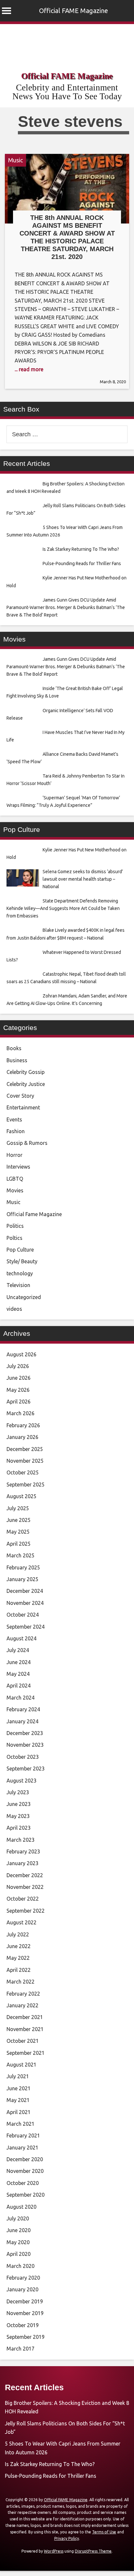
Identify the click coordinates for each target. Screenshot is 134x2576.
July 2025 (18, 1508)
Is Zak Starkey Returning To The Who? (50, 2464)
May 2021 (18, 2100)
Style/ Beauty (22, 1261)
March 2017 (20, 2349)
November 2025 (25, 1461)
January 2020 (22, 2289)
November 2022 (25, 1887)
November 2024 (25, 1603)
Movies (15, 1190)
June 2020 (19, 2230)
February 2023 (23, 1851)
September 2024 (26, 1627)
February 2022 (23, 1994)
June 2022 (19, 1946)
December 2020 (25, 2159)
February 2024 (23, 1709)
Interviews (18, 1167)
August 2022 (21, 1922)
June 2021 (19, 2088)
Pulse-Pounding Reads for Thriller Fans (51, 2476)
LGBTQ (15, 1179)
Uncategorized (24, 1297)
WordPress (54, 2551)
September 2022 (26, 1911)
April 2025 (19, 1544)
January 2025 (22, 1579)
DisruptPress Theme (93, 2551)
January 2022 (22, 2005)
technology (20, 1273)
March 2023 (20, 1840)
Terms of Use (104, 2532)
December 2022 (25, 1875)
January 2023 (22, 1863)
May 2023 (18, 1816)
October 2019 (23, 2325)
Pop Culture (20, 1250)
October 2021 (23, 2041)
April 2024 (19, 1686)
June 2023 (19, 1804)
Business (17, 1060)
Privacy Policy (67, 2538)
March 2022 (20, 1982)
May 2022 (18, 1958)
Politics (15, 1226)
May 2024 (18, 1674)
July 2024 (18, 1650)
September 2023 (26, 1769)
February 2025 (23, 1567)
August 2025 (21, 1496)
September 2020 (26, 2195)
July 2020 (18, 2218)
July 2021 (18, 2076)
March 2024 (20, 1698)
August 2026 (21, 1354)
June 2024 (19, 1662)
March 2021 (20, 2124)
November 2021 (25, 2029)
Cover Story (20, 1096)
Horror (14, 1155)
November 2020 (25, 2171)
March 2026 (20, 1413)
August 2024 (21, 1638)
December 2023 (25, 1733)
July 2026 (18, 1366)
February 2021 (23, 2135)
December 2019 (25, 2301)
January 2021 (22, 2148)
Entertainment (23, 1107)
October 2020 (23, 2183)
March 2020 (20, 2266)
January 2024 (22, 1721)
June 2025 (19, 1520)
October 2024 (23, 1615)
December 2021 (25, 2017)
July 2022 (18, 1934)
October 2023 (23, 1757)
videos (14, 1309)
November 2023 (25, 1745)
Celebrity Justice (26, 1084)
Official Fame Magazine (34, 1214)
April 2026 (19, 1402)
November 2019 (25, 2313)
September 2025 (26, 1485)
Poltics (14, 1238)
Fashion (16, 1131)
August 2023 (21, 1781)
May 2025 (18, 1532)
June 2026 (19, 1378)
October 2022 (23, 1899)
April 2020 (19, 2254)
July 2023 (18, 1792)
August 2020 (21, 2207)
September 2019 (26, 2337)
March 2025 (20, 1555)
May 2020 (18, 2242)
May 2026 (18, 1390)
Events (14, 1119)
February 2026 (23, 1425)
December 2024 (25, 1591)
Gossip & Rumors (27, 1143)
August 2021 (21, 2065)
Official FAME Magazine (74, 11)
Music (15, 160)
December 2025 (25, 1449)
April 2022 (19, 1970)
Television (18, 1285)
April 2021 (19, 2112)
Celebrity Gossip (26, 1072)
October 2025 (23, 1472)
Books (14, 1048)
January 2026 (22, 1437)
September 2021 (26, 2053)
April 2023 (19, 1828)
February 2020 (23, 2278)
